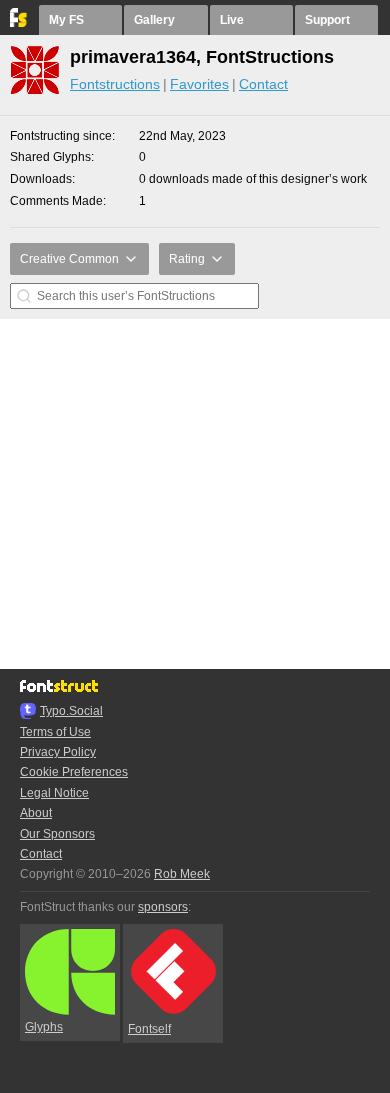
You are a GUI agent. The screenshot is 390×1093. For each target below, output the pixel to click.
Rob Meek (182, 874)
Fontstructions (115, 84)
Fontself (149, 1029)
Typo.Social (71, 711)
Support (327, 20)
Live (232, 20)
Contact (263, 84)
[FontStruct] (19, 23)
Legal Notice (54, 793)
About (36, 813)
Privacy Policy (58, 752)
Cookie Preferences (74, 772)
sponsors (163, 907)
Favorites (199, 84)
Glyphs (44, 1027)
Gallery (154, 20)
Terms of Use (55, 732)
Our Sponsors (57, 834)
